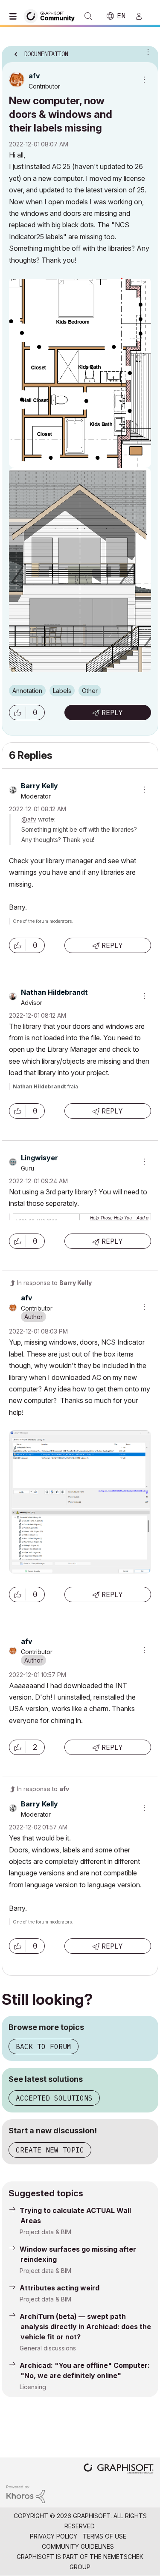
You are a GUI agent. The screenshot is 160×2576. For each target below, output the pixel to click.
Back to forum (44, 2046)
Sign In (143, 16)
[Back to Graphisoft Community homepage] (52, 16)
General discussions (48, 2348)
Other (90, 691)
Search (88, 16)
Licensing (33, 2387)
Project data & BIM (45, 2232)
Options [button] (146, 52)
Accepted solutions (54, 2098)
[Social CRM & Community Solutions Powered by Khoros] (26, 2494)
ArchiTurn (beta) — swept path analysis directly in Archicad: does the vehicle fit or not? (85, 2327)
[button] (17, 713)
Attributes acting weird (60, 2288)
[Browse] (15, 16)
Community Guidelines (78, 2546)
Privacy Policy (54, 2536)
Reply (112, 713)
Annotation (27, 691)
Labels (62, 691)
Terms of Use (105, 2536)
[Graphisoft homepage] (119, 2469)
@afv (29, 819)
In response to (54, 1283)
